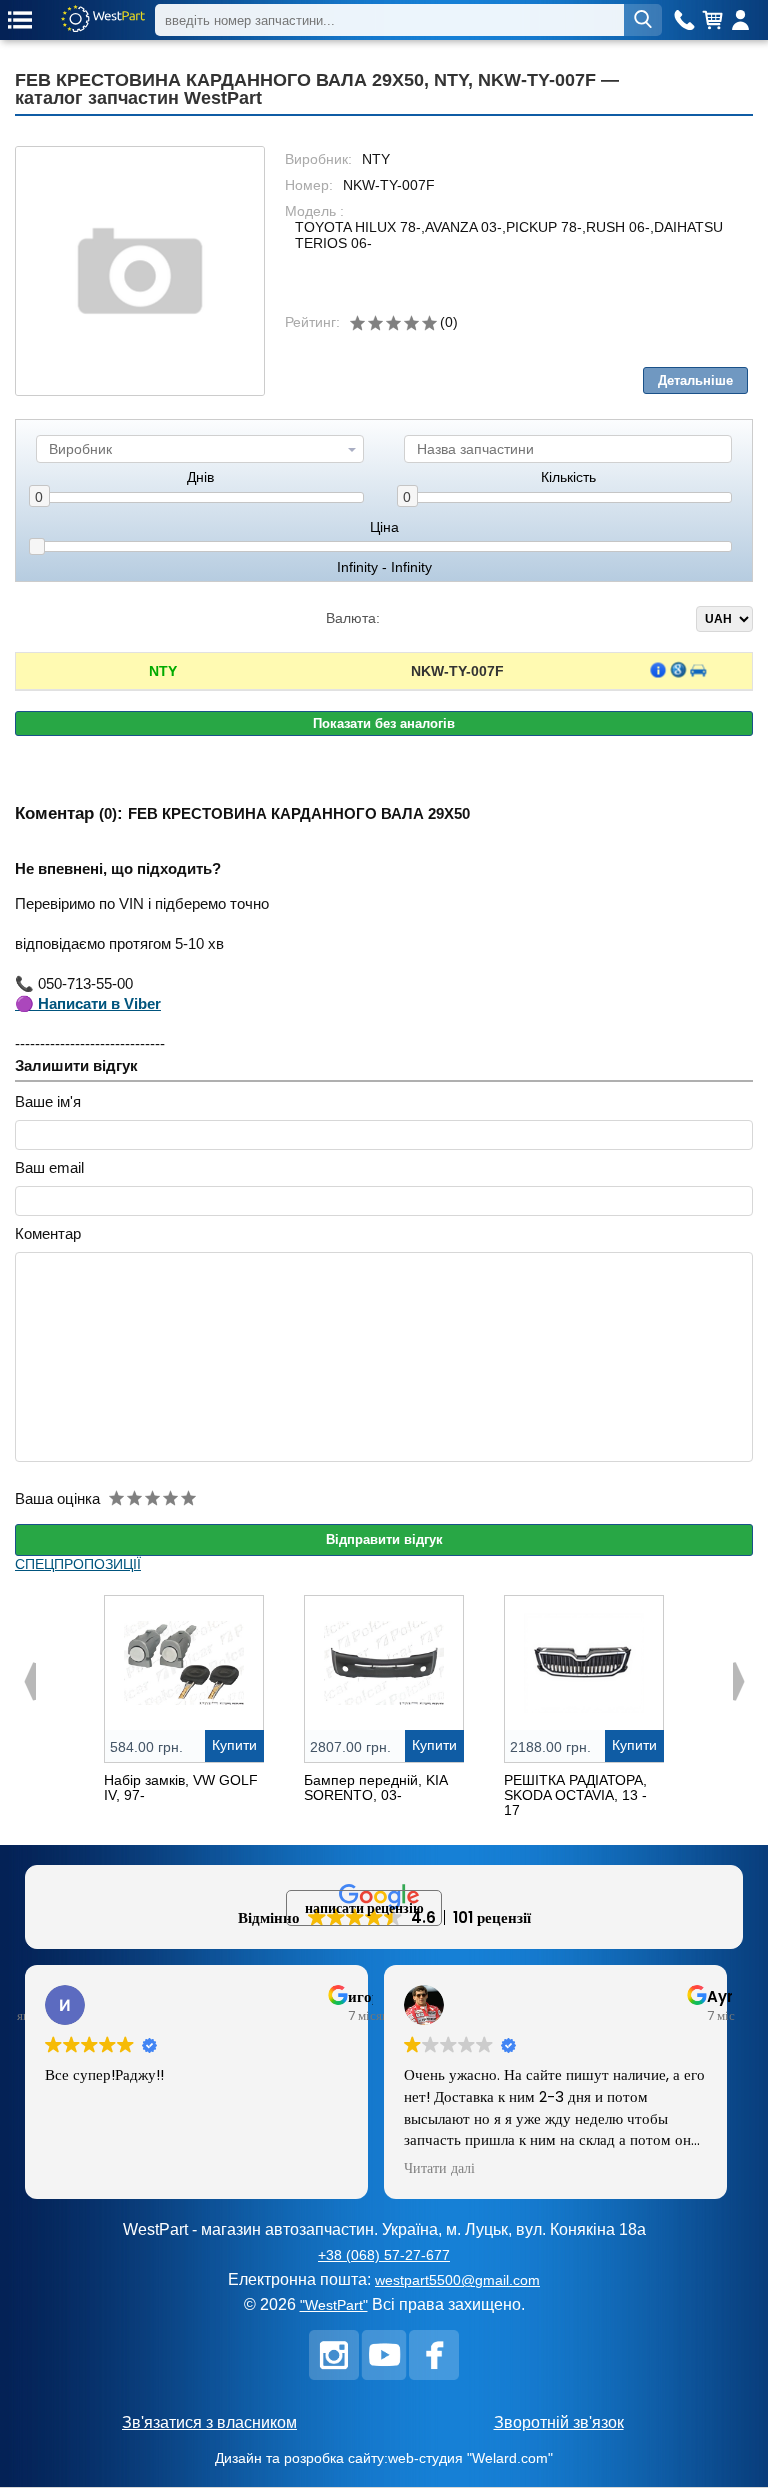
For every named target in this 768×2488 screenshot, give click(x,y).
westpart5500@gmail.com (457, 2280)
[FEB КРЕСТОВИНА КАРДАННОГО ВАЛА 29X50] (140, 271)
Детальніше (695, 380)
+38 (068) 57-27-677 (384, 2255)
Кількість (568, 477)
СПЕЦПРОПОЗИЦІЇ (78, 1564)
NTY (163, 671)
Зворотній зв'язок (559, 2422)
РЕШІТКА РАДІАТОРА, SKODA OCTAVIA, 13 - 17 (575, 1795)
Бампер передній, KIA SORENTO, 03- (375, 1787)
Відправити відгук (384, 1539)
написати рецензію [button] (364, 1908)
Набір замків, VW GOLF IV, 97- (181, 1787)
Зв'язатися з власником (209, 2422)
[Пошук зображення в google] (678, 670)
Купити (234, 1745)
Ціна (384, 527)
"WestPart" (334, 2305)
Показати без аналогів (384, 723)
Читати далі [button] (439, 2169)
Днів (200, 477)
